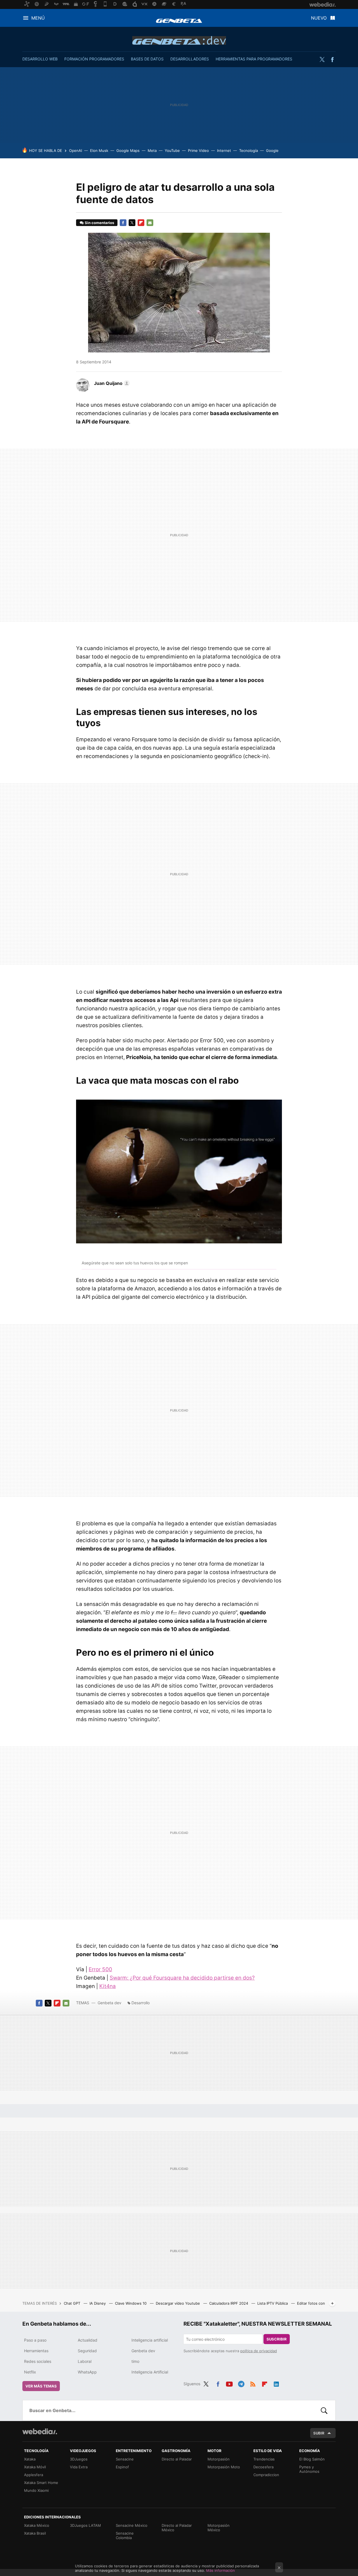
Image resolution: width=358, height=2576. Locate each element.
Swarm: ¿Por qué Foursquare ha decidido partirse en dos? (182, 1978)
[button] (111, 383)
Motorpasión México (219, 2528)
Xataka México (37, 2525)
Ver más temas (41, 2386)
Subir (319, 2433)
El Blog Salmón (312, 2459)
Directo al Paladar (177, 2459)
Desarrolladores (190, 59)
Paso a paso (35, 2340)
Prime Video (198, 150)
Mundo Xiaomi (36, 2490)
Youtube (229, 2383)
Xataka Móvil (35, 2467)
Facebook (332, 60)
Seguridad (87, 2351)
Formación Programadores (94, 59)
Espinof (122, 2467)
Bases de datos (147, 59)
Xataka (30, 2459)
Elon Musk (99, 150)
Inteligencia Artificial (150, 2372)
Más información (221, 2570)
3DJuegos (79, 2459)
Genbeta (179, 21)
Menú (38, 18)
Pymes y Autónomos (309, 2469)
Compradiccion (266, 2475)
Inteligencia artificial (150, 2340)
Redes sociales (38, 2361)
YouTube (172, 150)
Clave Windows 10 (131, 2303)
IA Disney (98, 2303)
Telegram (241, 2383)
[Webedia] (40, 2431)
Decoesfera (263, 2467)
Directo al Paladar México (177, 2528)
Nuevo (319, 18)
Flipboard (141, 223)
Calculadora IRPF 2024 (229, 2303)
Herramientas (36, 2351)
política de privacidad (259, 2351)
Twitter (322, 60)
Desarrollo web (40, 59)
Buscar (324, 2410)
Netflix (30, 2372)
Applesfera (34, 2475)
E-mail (150, 223)
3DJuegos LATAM (85, 2525)
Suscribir (277, 2339)
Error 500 (100, 1969)
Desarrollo (141, 2003)
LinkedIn (276, 2383)
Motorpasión (219, 2459)
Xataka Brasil (35, 2533)
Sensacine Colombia (125, 2535)
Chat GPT (73, 2303)
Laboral (85, 2361)
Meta (152, 150)
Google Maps (128, 150)
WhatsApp (87, 2372)
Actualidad (88, 2340)
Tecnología (249, 150)
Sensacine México (132, 2525)
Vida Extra (79, 2467)
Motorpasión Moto (224, 2467)
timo (135, 2361)
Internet (224, 150)
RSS (253, 2383)
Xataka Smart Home (41, 2483)
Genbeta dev (179, 40)
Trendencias (264, 2459)
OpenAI (76, 150)
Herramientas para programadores (254, 59)
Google (272, 150)
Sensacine (125, 2459)
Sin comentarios (99, 223)
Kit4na (108, 1986)
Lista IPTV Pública (273, 2303)
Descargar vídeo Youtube (178, 2303)
